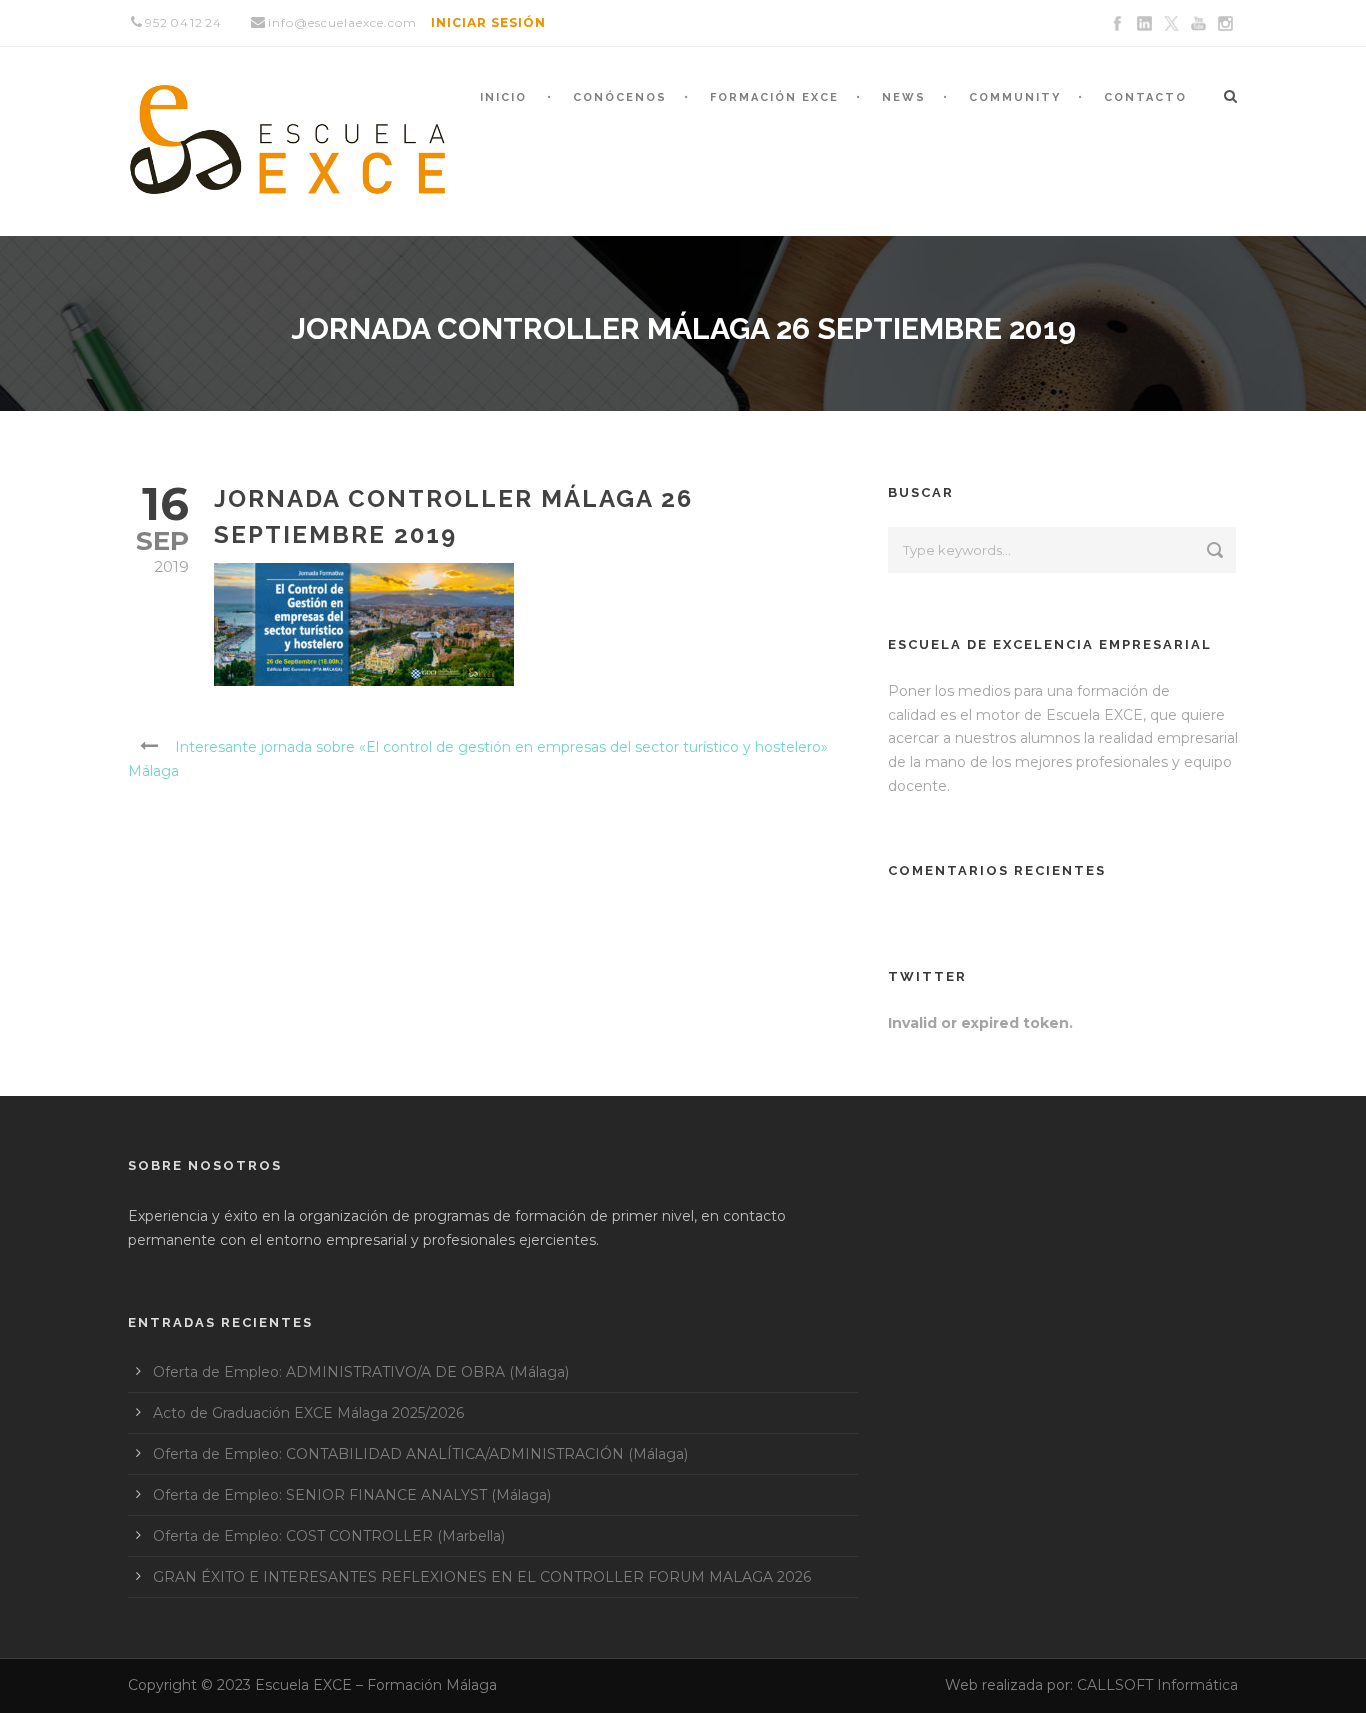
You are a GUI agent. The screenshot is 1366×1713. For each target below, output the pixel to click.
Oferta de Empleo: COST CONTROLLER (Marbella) (329, 1536)
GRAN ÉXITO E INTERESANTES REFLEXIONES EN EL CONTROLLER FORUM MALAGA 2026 (482, 1577)
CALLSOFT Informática (1157, 1685)
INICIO (503, 97)
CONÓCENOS (620, 97)
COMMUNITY (1015, 97)
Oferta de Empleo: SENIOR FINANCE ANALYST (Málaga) (352, 1495)
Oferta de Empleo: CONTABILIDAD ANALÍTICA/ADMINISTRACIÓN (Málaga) (420, 1454)
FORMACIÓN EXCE (774, 97)
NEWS (904, 97)
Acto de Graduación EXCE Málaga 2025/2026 (308, 1413)
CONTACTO (1145, 97)
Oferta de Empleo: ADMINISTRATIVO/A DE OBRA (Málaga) (361, 1372)
